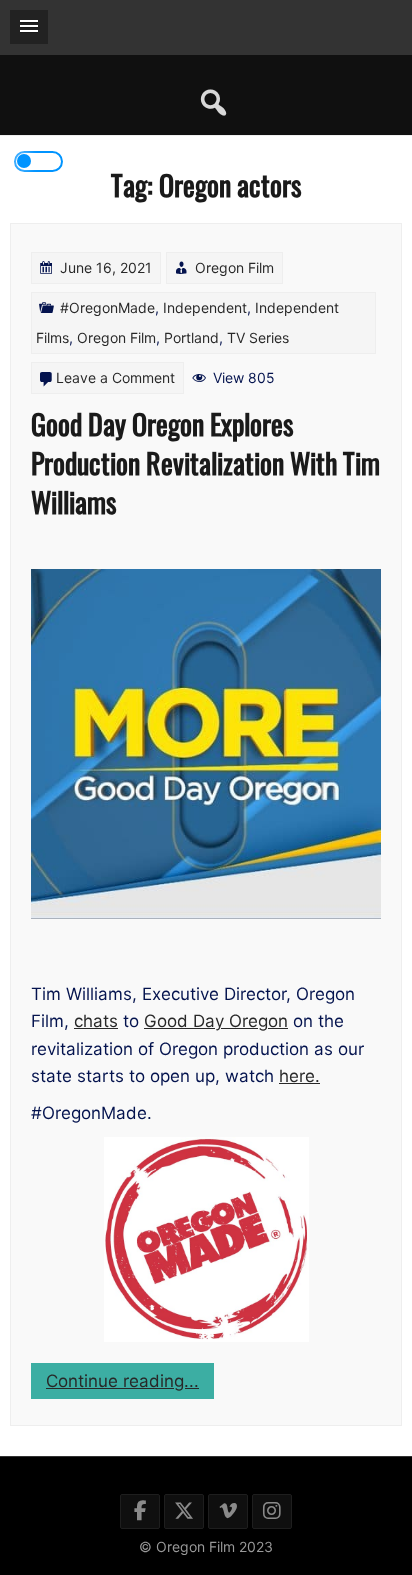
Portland (191, 337)
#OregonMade (107, 307)
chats (96, 1021)
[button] (29, 27)
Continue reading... (130, 1384)
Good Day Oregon (216, 1021)
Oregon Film (234, 267)
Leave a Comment (115, 377)
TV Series (258, 337)
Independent (205, 307)
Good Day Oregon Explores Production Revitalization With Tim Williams (205, 462)
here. (299, 1076)
